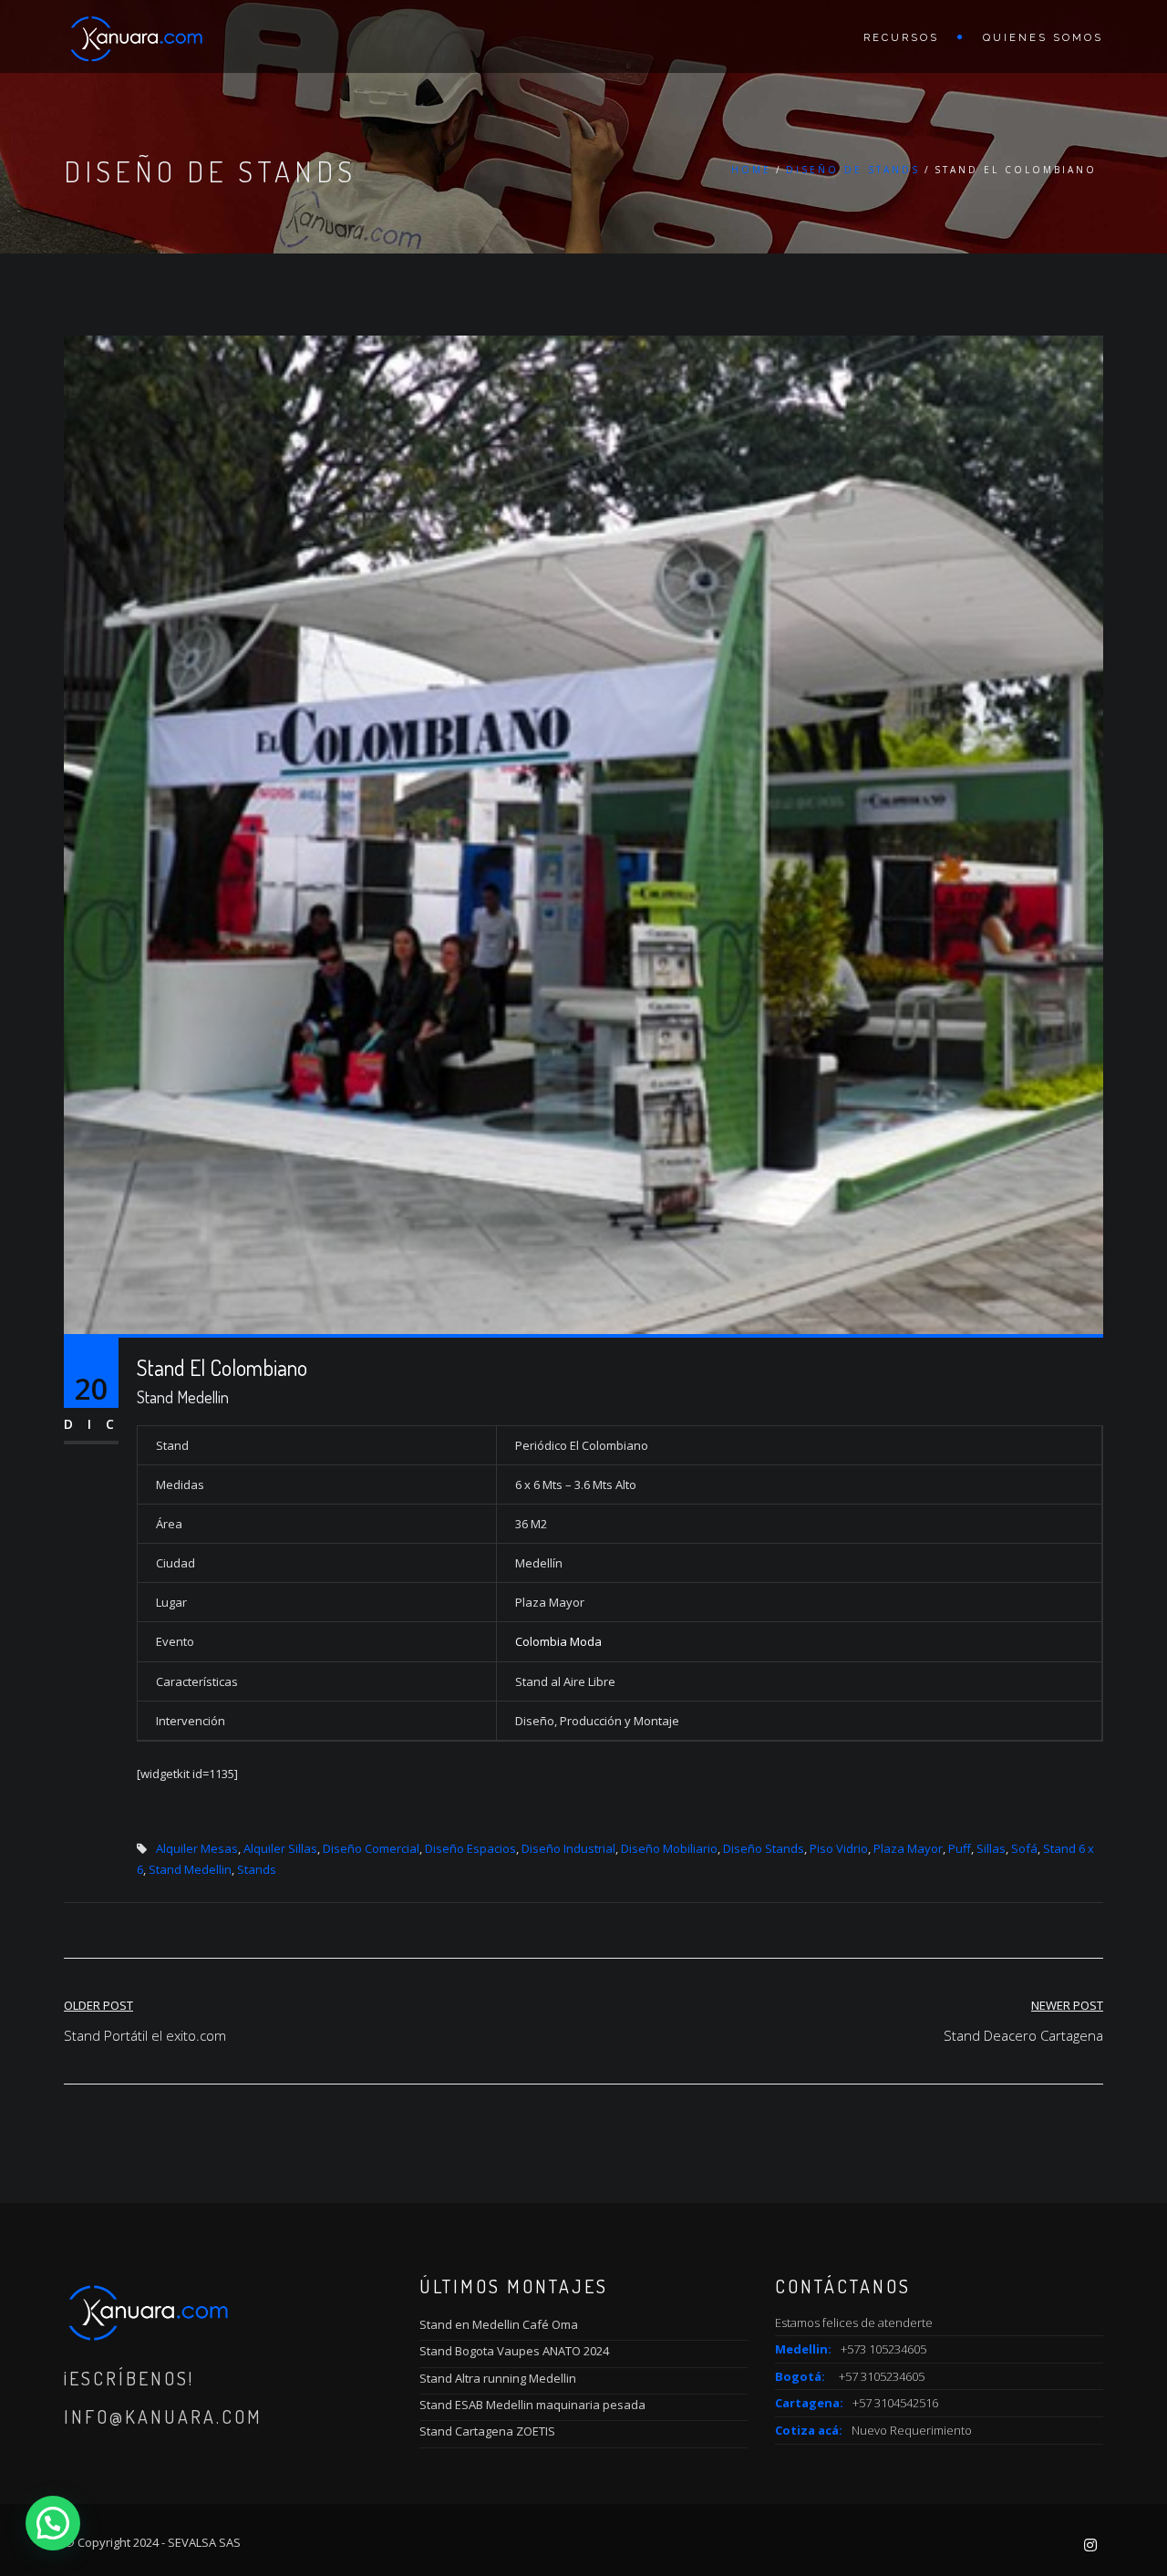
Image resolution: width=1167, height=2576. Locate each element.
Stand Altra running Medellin (498, 2378)
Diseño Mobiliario (669, 1848)
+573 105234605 (883, 2349)
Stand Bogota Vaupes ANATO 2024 (514, 2351)
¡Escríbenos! (129, 2378)
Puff (960, 1848)
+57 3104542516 (895, 2403)
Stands (257, 1869)
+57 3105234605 (882, 2376)
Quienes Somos (1043, 38)
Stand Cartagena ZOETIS (487, 2431)
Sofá (1024, 1848)
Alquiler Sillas (280, 1848)
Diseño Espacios (470, 1848)
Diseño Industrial (568, 1848)
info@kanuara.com (163, 2416)
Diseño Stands (764, 1848)
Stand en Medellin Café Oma (499, 2324)
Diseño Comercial (371, 1848)
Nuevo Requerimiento (912, 2430)
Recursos (901, 38)
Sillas (991, 1848)
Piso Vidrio (839, 1848)
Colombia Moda (558, 1641)
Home (751, 170)
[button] (53, 2523)
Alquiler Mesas (197, 1848)
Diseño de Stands (853, 170)
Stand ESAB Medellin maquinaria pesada (532, 2405)
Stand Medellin (190, 1869)
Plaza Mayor (908, 1848)
